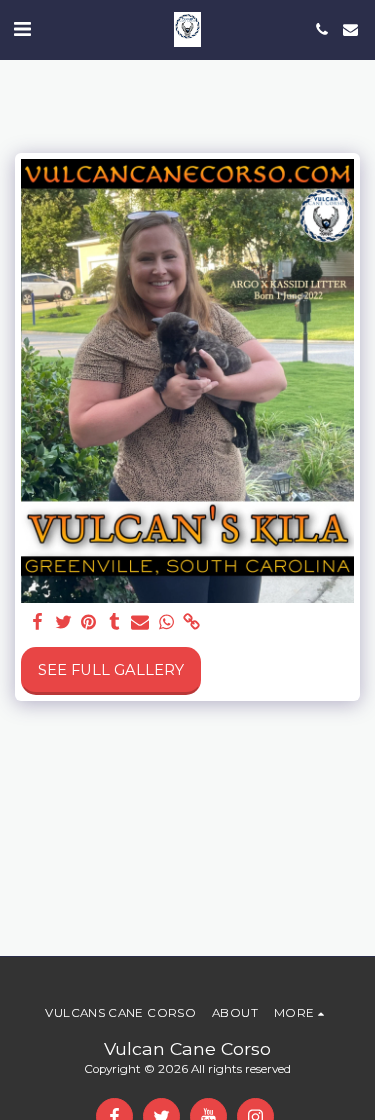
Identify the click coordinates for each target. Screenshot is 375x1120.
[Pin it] (89, 622)
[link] (192, 622)
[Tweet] (63, 622)
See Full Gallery (111, 670)
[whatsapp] (166, 622)
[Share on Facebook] (37, 622)
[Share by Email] (140, 622)
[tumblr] (115, 622)
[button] (22, 29)
